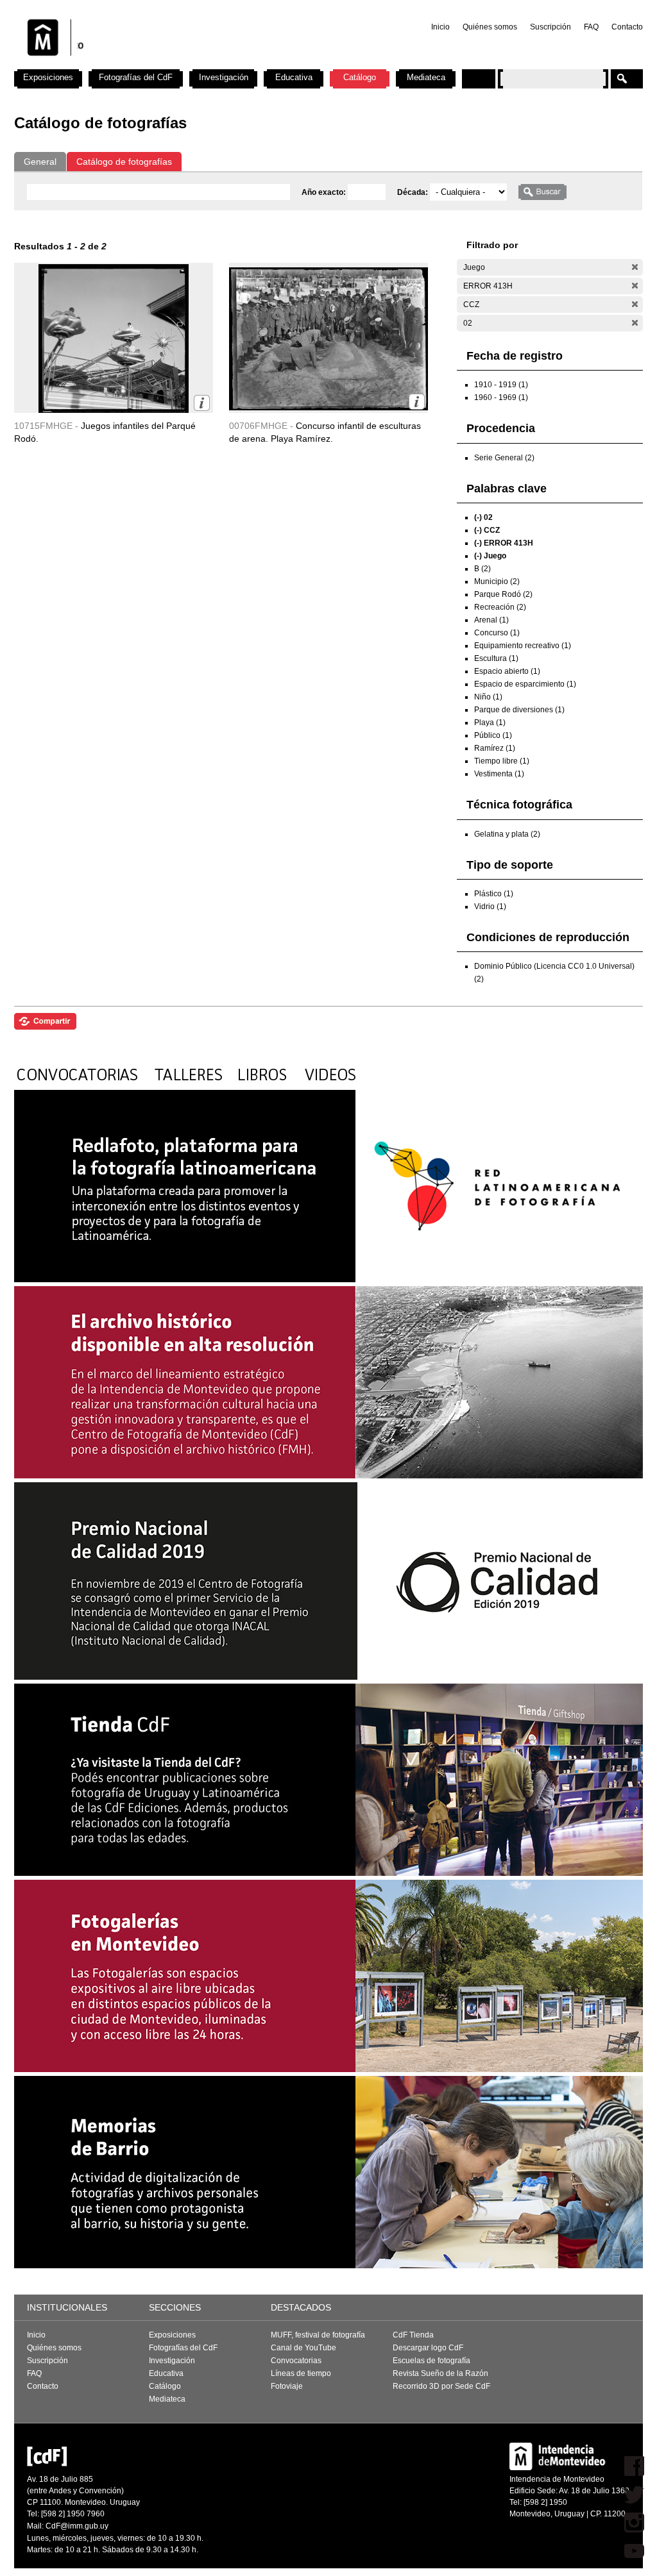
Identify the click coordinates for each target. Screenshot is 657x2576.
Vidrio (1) (490, 907)
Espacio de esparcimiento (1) (525, 684)
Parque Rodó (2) (503, 594)
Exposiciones (48, 77)
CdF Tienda (413, 2335)
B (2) (482, 569)
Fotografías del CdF (136, 77)
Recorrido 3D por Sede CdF (441, 2386)
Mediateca (426, 77)
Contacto (627, 27)
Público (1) (493, 735)
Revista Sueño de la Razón (440, 2373)
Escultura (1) (496, 658)
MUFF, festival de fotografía (318, 2335)
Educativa (294, 77)
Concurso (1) (497, 633)
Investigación (224, 77)
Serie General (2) (504, 458)
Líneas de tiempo (301, 2373)
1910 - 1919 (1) (501, 385)
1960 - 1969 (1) (501, 397)
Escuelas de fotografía (431, 2361)
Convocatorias (296, 2361)
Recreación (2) (500, 607)
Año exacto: (325, 192)
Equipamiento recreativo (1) (523, 646)
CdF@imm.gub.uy (77, 2526)
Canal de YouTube (303, 2348)
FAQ (591, 27)
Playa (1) (490, 723)
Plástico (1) (494, 894)
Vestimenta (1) (499, 774)
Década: (414, 192)
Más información (202, 403)
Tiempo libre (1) (502, 761)
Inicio (440, 27)
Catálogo (360, 77)
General (40, 162)
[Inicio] (183, 64)
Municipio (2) (497, 581)
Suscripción (550, 27)
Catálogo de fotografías (124, 162)
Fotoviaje (287, 2386)
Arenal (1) (491, 620)
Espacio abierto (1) (507, 671)
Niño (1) (488, 697)
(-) (635, 267)
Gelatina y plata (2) (507, 834)
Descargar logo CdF (428, 2348)
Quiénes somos (490, 27)
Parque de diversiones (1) (519, 710)
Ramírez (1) (495, 748)
